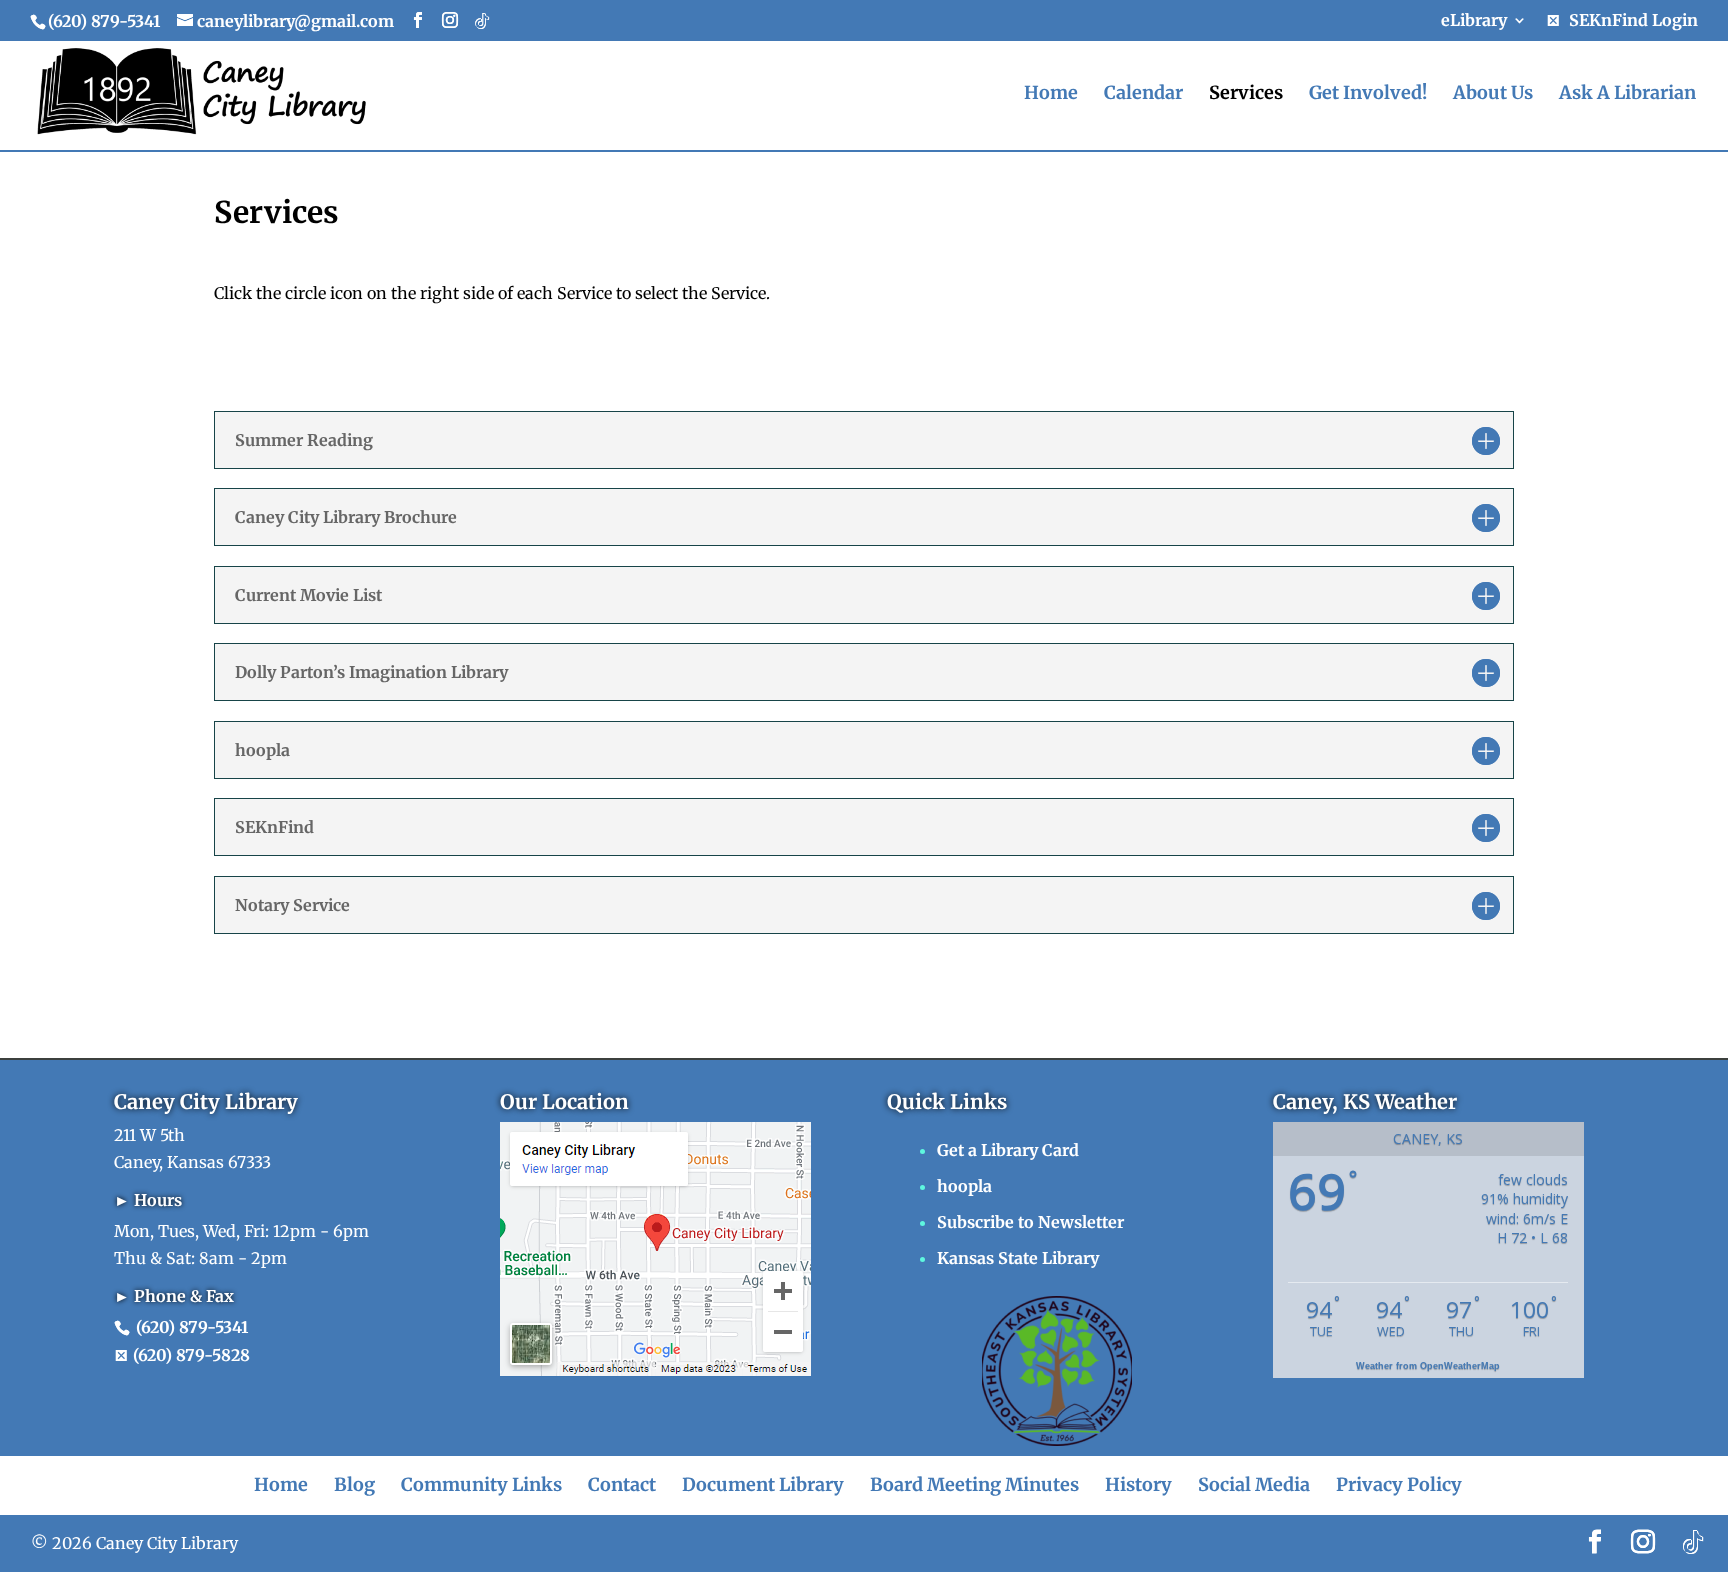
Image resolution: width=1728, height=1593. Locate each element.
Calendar (1143, 95)
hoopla (964, 1186)
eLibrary (1474, 21)
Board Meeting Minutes (974, 1484)
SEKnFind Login (1629, 21)
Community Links (481, 1484)
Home (1051, 95)
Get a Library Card (1008, 1150)
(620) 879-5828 (189, 1355)
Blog (354, 1484)
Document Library (763, 1484)
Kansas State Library (1018, 1258)
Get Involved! (1368, 95)
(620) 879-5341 (192, 1327)
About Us (1493, 95)
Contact (622, 1484)
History (1138, 1484)
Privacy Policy (1399, 1484)
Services (1246, 95)
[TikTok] (482, 21)
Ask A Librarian (1627, 95)
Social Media (1254, 1484)
